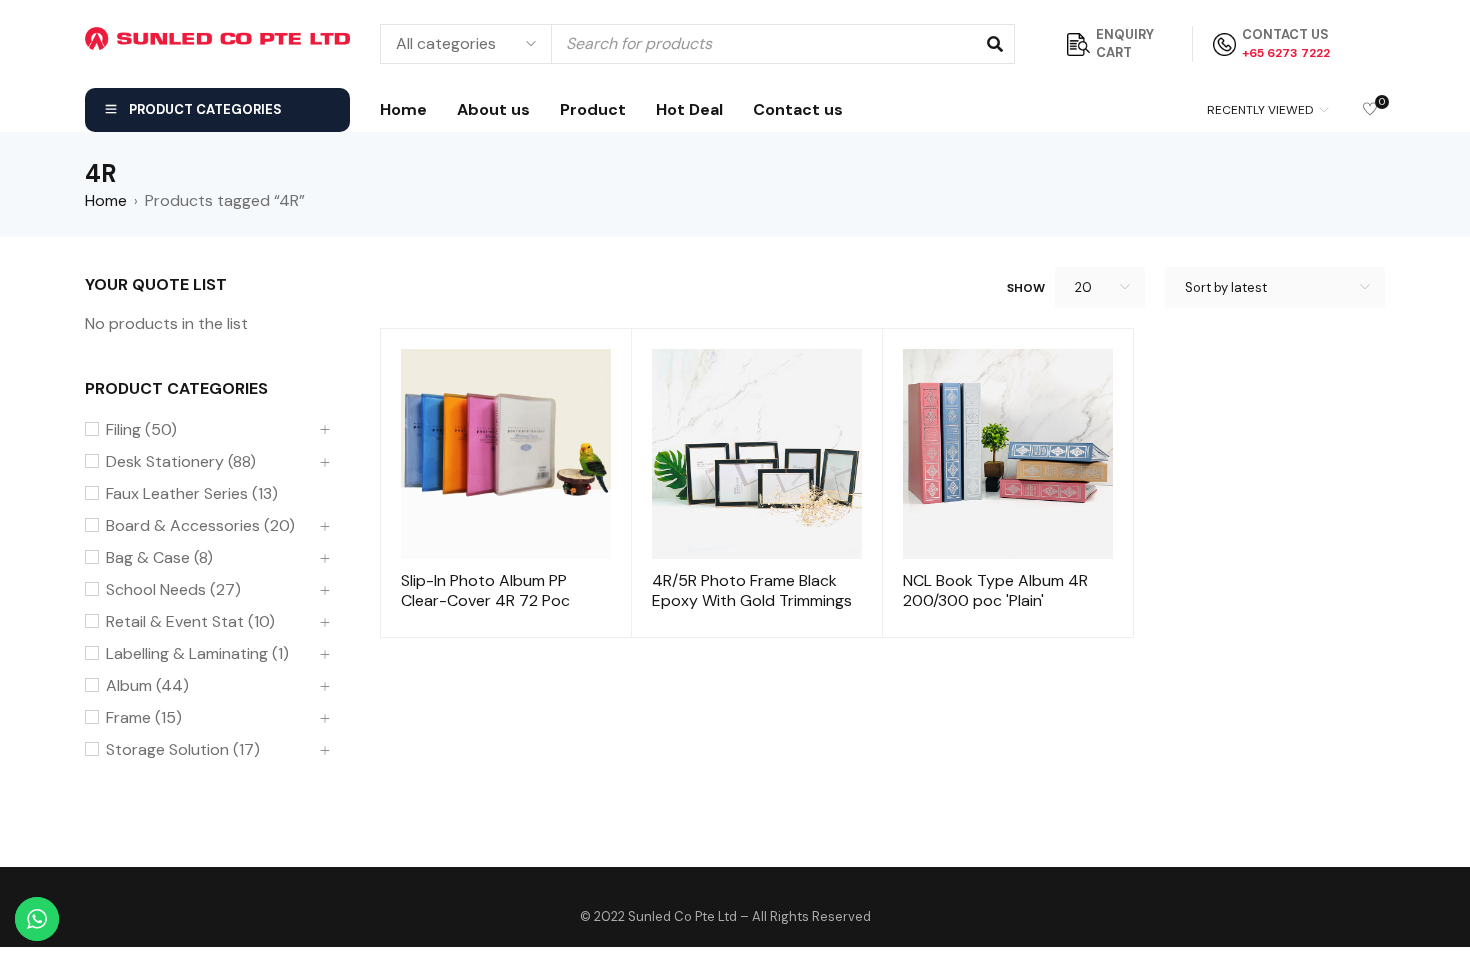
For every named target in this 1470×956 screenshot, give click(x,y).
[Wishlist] (1370, 110)
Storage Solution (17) (183, 750)
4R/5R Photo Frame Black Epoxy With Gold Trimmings (752, 590)
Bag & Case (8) (159, 558)
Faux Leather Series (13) (192, 494)
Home (106, 201)
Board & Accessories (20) (200, 526)
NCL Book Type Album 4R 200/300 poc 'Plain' (995, 590)
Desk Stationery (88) (181, 462)
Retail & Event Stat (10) (190, 622)
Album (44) (147, 686)
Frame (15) (144, 718)
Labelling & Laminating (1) (197, 654)
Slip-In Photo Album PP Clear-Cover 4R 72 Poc (485, 590)
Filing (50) (141, 430)
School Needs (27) (173, 590)
